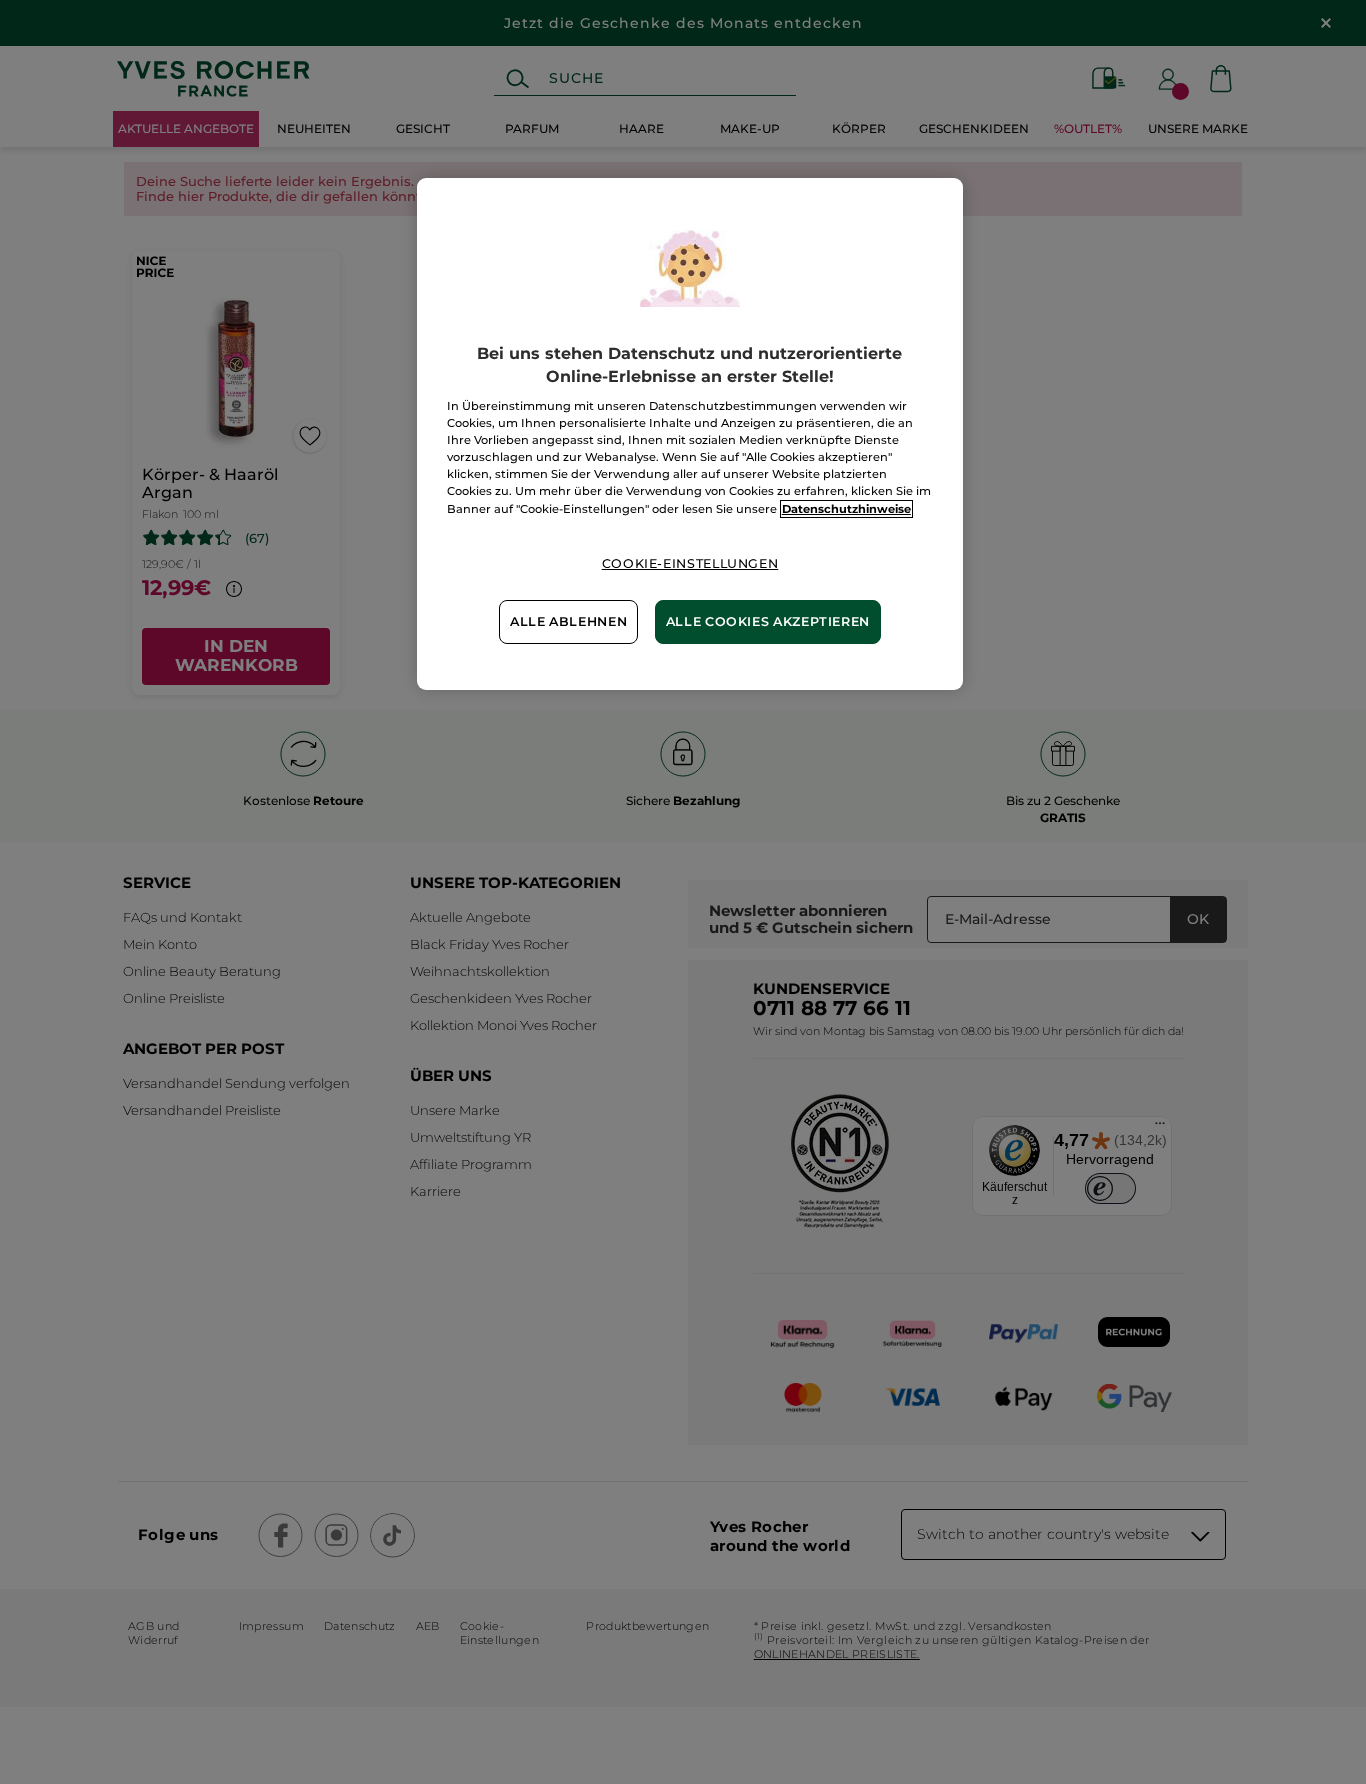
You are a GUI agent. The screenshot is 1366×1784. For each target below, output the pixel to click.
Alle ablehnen (568, 621)
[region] (690, 433)
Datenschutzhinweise (846, 509)
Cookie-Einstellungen (690, 563)
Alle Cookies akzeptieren (768, 621)
